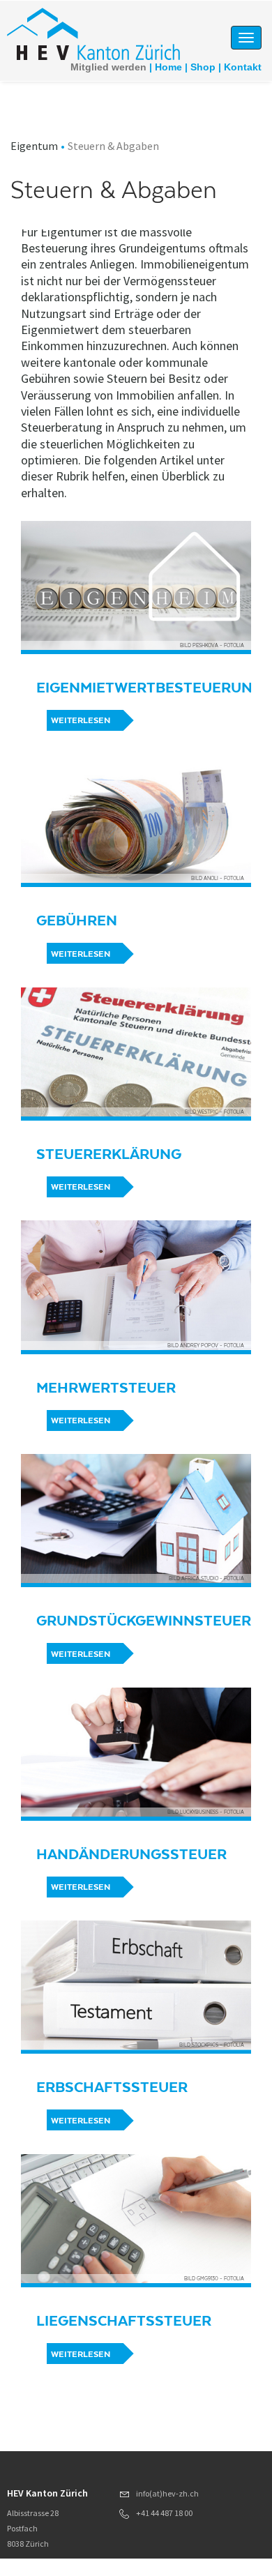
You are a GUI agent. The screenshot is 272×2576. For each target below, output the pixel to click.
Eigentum (34, 146)
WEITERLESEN (81, 720)
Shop (203, 67)
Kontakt (243, 67)
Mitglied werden (108, 67)
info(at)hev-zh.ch (167, 2493)
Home (168, 67)
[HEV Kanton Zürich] (93, 33)
